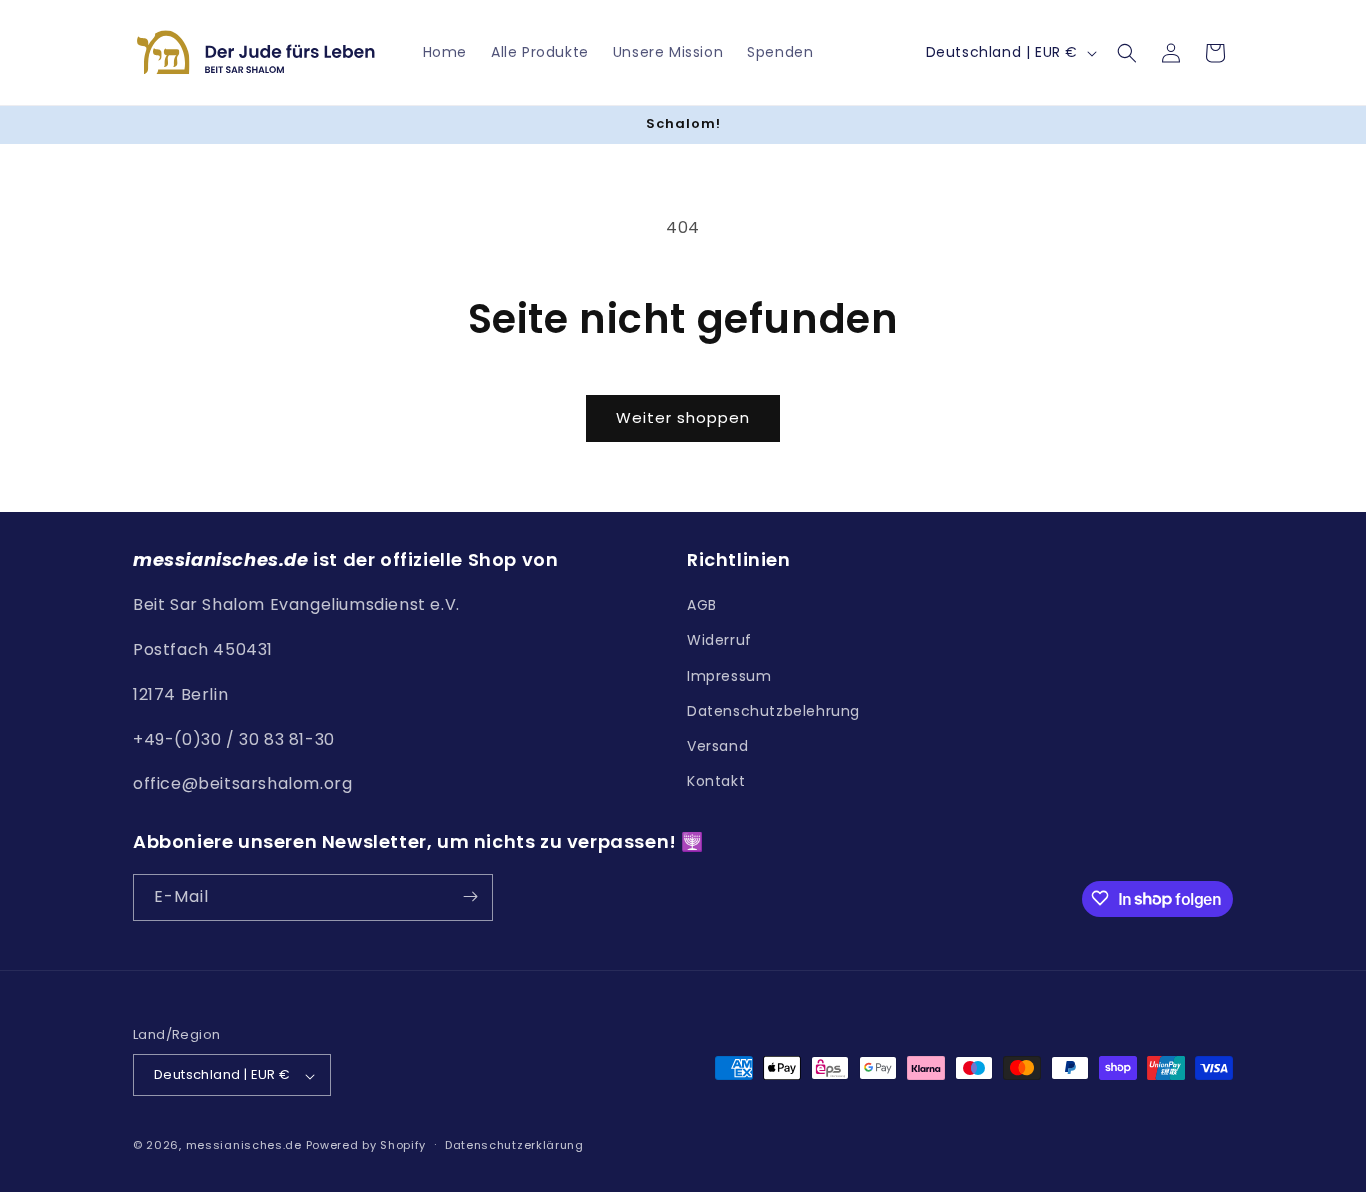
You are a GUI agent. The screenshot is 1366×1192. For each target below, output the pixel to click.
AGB (702, 606)
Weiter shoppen (683, 417)
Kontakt (716, 782)
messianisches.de (244, 1146)
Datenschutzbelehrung (773, 711)
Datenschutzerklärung (514, 1145)
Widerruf (719, 641)
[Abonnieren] (470, 896)
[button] (1127, 53)
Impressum (729, 676)
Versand (717, 746)
